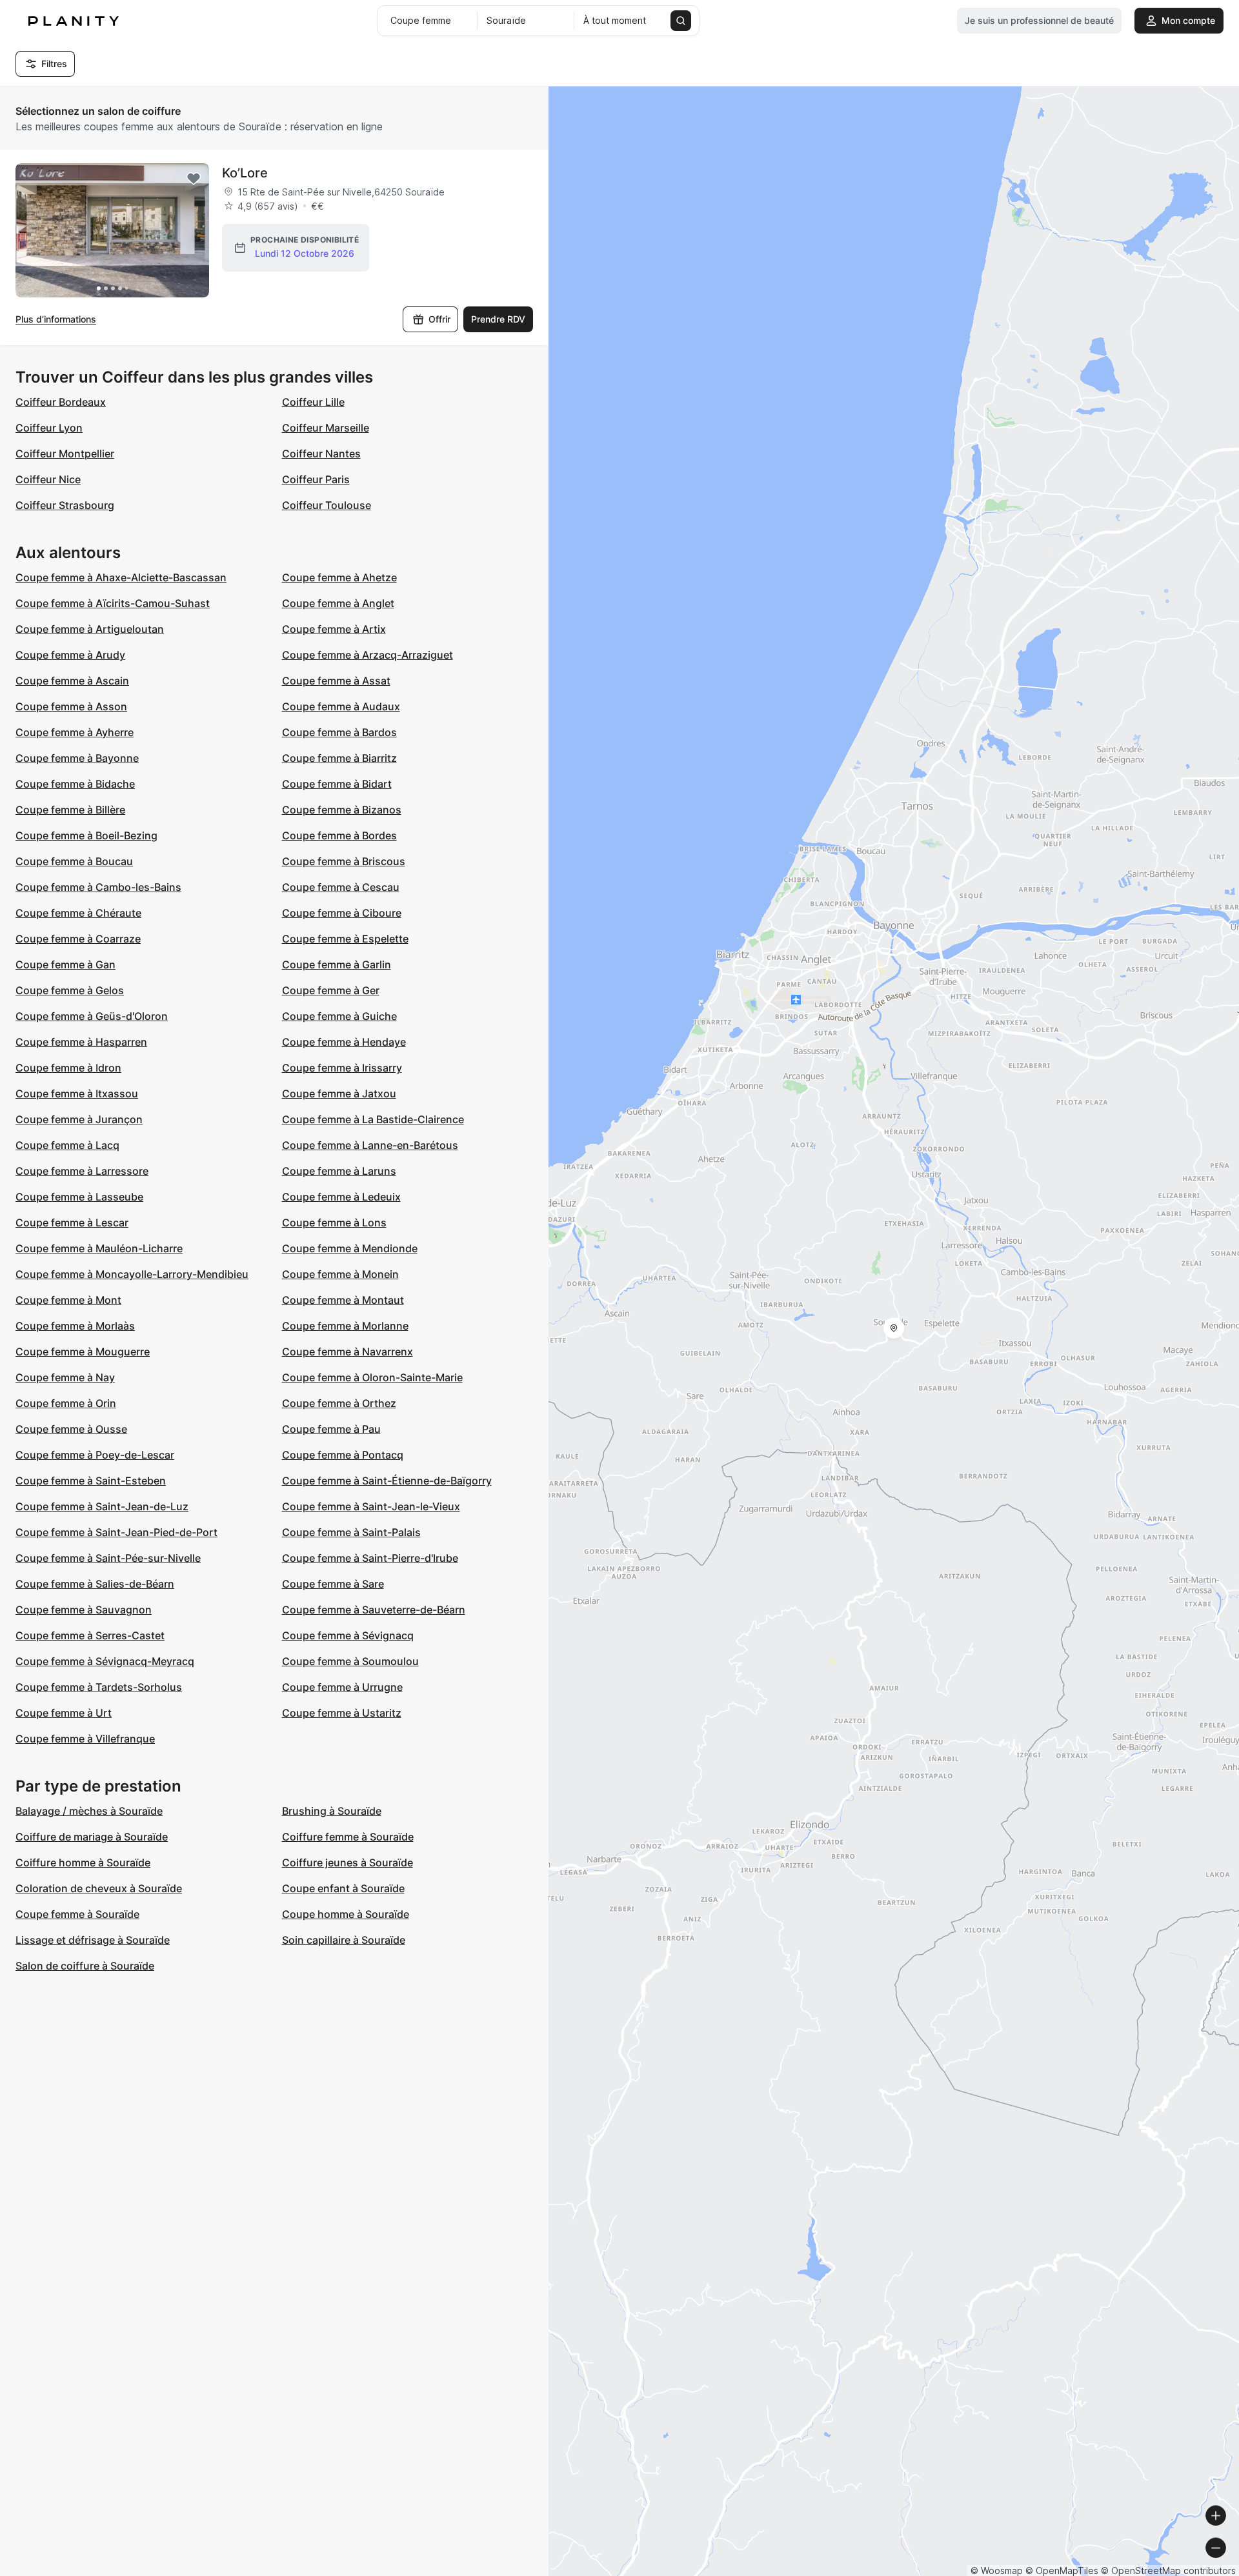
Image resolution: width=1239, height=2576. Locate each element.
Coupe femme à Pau (331, 1429)
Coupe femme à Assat (336, 681)
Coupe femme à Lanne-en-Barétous (370, 1145)
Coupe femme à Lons (334, 1223)
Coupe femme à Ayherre (75, 732)
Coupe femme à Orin (66, 1403)
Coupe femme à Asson (71, 706)
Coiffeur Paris (316, 479)
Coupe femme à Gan (65, 964)
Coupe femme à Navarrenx (348, 1352)
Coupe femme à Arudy (70, 655)
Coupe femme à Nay (65, 1377)
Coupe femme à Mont (68, 1300)
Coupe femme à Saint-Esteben (91, 1481)
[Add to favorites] (194, 179)
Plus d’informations (56, 319)
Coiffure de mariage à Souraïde (92, 1837)
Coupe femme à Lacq (67, 1145)
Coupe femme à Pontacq (343, 1455)
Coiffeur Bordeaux (61, 402)
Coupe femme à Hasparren (81, 1042)
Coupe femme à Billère (70, 810)
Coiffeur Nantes (321, 454)
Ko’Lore (245, 173)
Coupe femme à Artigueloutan (90, 629)
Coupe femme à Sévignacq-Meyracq (105, 1661)
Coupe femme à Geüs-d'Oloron (92, 1016)
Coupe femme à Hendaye (344, 1042)
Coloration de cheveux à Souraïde (99, 1888)
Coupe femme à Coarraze (78, 939)
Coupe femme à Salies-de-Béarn (95, 1584)
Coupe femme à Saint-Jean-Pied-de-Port (116, 1532)
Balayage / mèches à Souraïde (89, 1811)
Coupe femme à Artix (334, 629)
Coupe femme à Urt (64, 1713)
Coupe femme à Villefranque (85, 1739)
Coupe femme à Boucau (74, 861)
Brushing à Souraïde (332, 1811)
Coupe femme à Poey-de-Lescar (95, 1455)
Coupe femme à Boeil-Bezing (86, 835)
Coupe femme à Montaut (343, 1300)
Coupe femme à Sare (333, 1584)
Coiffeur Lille (313, 402)
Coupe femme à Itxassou (77, 1093)
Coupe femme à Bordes (339, 835)
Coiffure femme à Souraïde (348, 1837)
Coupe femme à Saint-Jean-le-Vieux (371, 1506)
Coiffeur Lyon (49, 428)
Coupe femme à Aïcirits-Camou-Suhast (113, 603)
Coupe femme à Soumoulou (350, 1661)
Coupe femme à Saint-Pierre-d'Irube (370, 1558)
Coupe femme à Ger (331, 990)
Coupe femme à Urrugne (342, 1687)
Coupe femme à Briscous (344, 861)
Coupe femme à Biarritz (339, 758)
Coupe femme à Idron (68, 1068)
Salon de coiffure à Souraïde (85, 1966)
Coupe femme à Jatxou (339, 1093)
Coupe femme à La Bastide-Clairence (373, 1119)
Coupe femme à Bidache (75, 784)
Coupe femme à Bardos (339, 732)
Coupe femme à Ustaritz (342, 1713)
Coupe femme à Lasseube (79, 1197)
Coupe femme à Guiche (339, 1016)
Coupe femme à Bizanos (342, 810)
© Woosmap (997, 2571)
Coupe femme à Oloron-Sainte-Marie (372, 1377)
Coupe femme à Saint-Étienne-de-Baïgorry (387, 1481)
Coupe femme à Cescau (341, 887)
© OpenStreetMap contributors (1168, 2571)
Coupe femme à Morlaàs (75, 1326)
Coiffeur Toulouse (327, 505)
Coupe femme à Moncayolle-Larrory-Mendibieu (132, 1274)
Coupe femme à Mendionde (350, 1248)
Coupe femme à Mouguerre (83, 1352)
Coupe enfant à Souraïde (343, 1888)
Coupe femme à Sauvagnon (84, 1610)
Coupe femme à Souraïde (77, 1914)
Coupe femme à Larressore (82, 1171)
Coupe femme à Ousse (71, 1429)
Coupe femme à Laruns (339, 1171)
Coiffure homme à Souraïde (83, 1862)
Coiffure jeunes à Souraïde (348, 1862)
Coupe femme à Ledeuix (341, 1197)
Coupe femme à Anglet (338, 603)
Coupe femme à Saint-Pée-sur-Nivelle (108, 1558)
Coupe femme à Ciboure (342, 913)
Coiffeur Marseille (326, 428)
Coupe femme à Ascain (72, 681)
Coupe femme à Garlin (337, 964)
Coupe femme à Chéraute (78, 913)
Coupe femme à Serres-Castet (90, 1635)
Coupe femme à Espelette (345, 939)
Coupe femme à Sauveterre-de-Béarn (374, 1610)
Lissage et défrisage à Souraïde (93, 1940)
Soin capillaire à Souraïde (344, 1940)
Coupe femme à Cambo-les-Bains (98, 887)
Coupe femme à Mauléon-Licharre (99, 1248)
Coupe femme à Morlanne (345, 1326)
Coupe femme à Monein (340, 1274)
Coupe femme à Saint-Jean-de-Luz (102, 1506)
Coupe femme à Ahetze (339, 577)
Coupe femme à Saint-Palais (351, 1532)
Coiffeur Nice (48, 479)
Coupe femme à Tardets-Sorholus (99, 1687)
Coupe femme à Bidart (337, 784)
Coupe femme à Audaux (341, 706)
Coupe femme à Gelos (70, 990)
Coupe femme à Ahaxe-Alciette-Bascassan (121, 577)
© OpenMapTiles (1062, 2571)
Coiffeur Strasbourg (65, 505)
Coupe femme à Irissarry (342, 1068)
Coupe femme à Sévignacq (348, 1635)
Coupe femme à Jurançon (79, 1119)
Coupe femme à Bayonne (77, 758)
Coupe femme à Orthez (339, 1403)
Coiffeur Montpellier (65, 454)
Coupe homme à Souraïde (346, 1914)
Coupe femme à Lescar (72, 1223)
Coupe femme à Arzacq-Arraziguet (368, 655)
